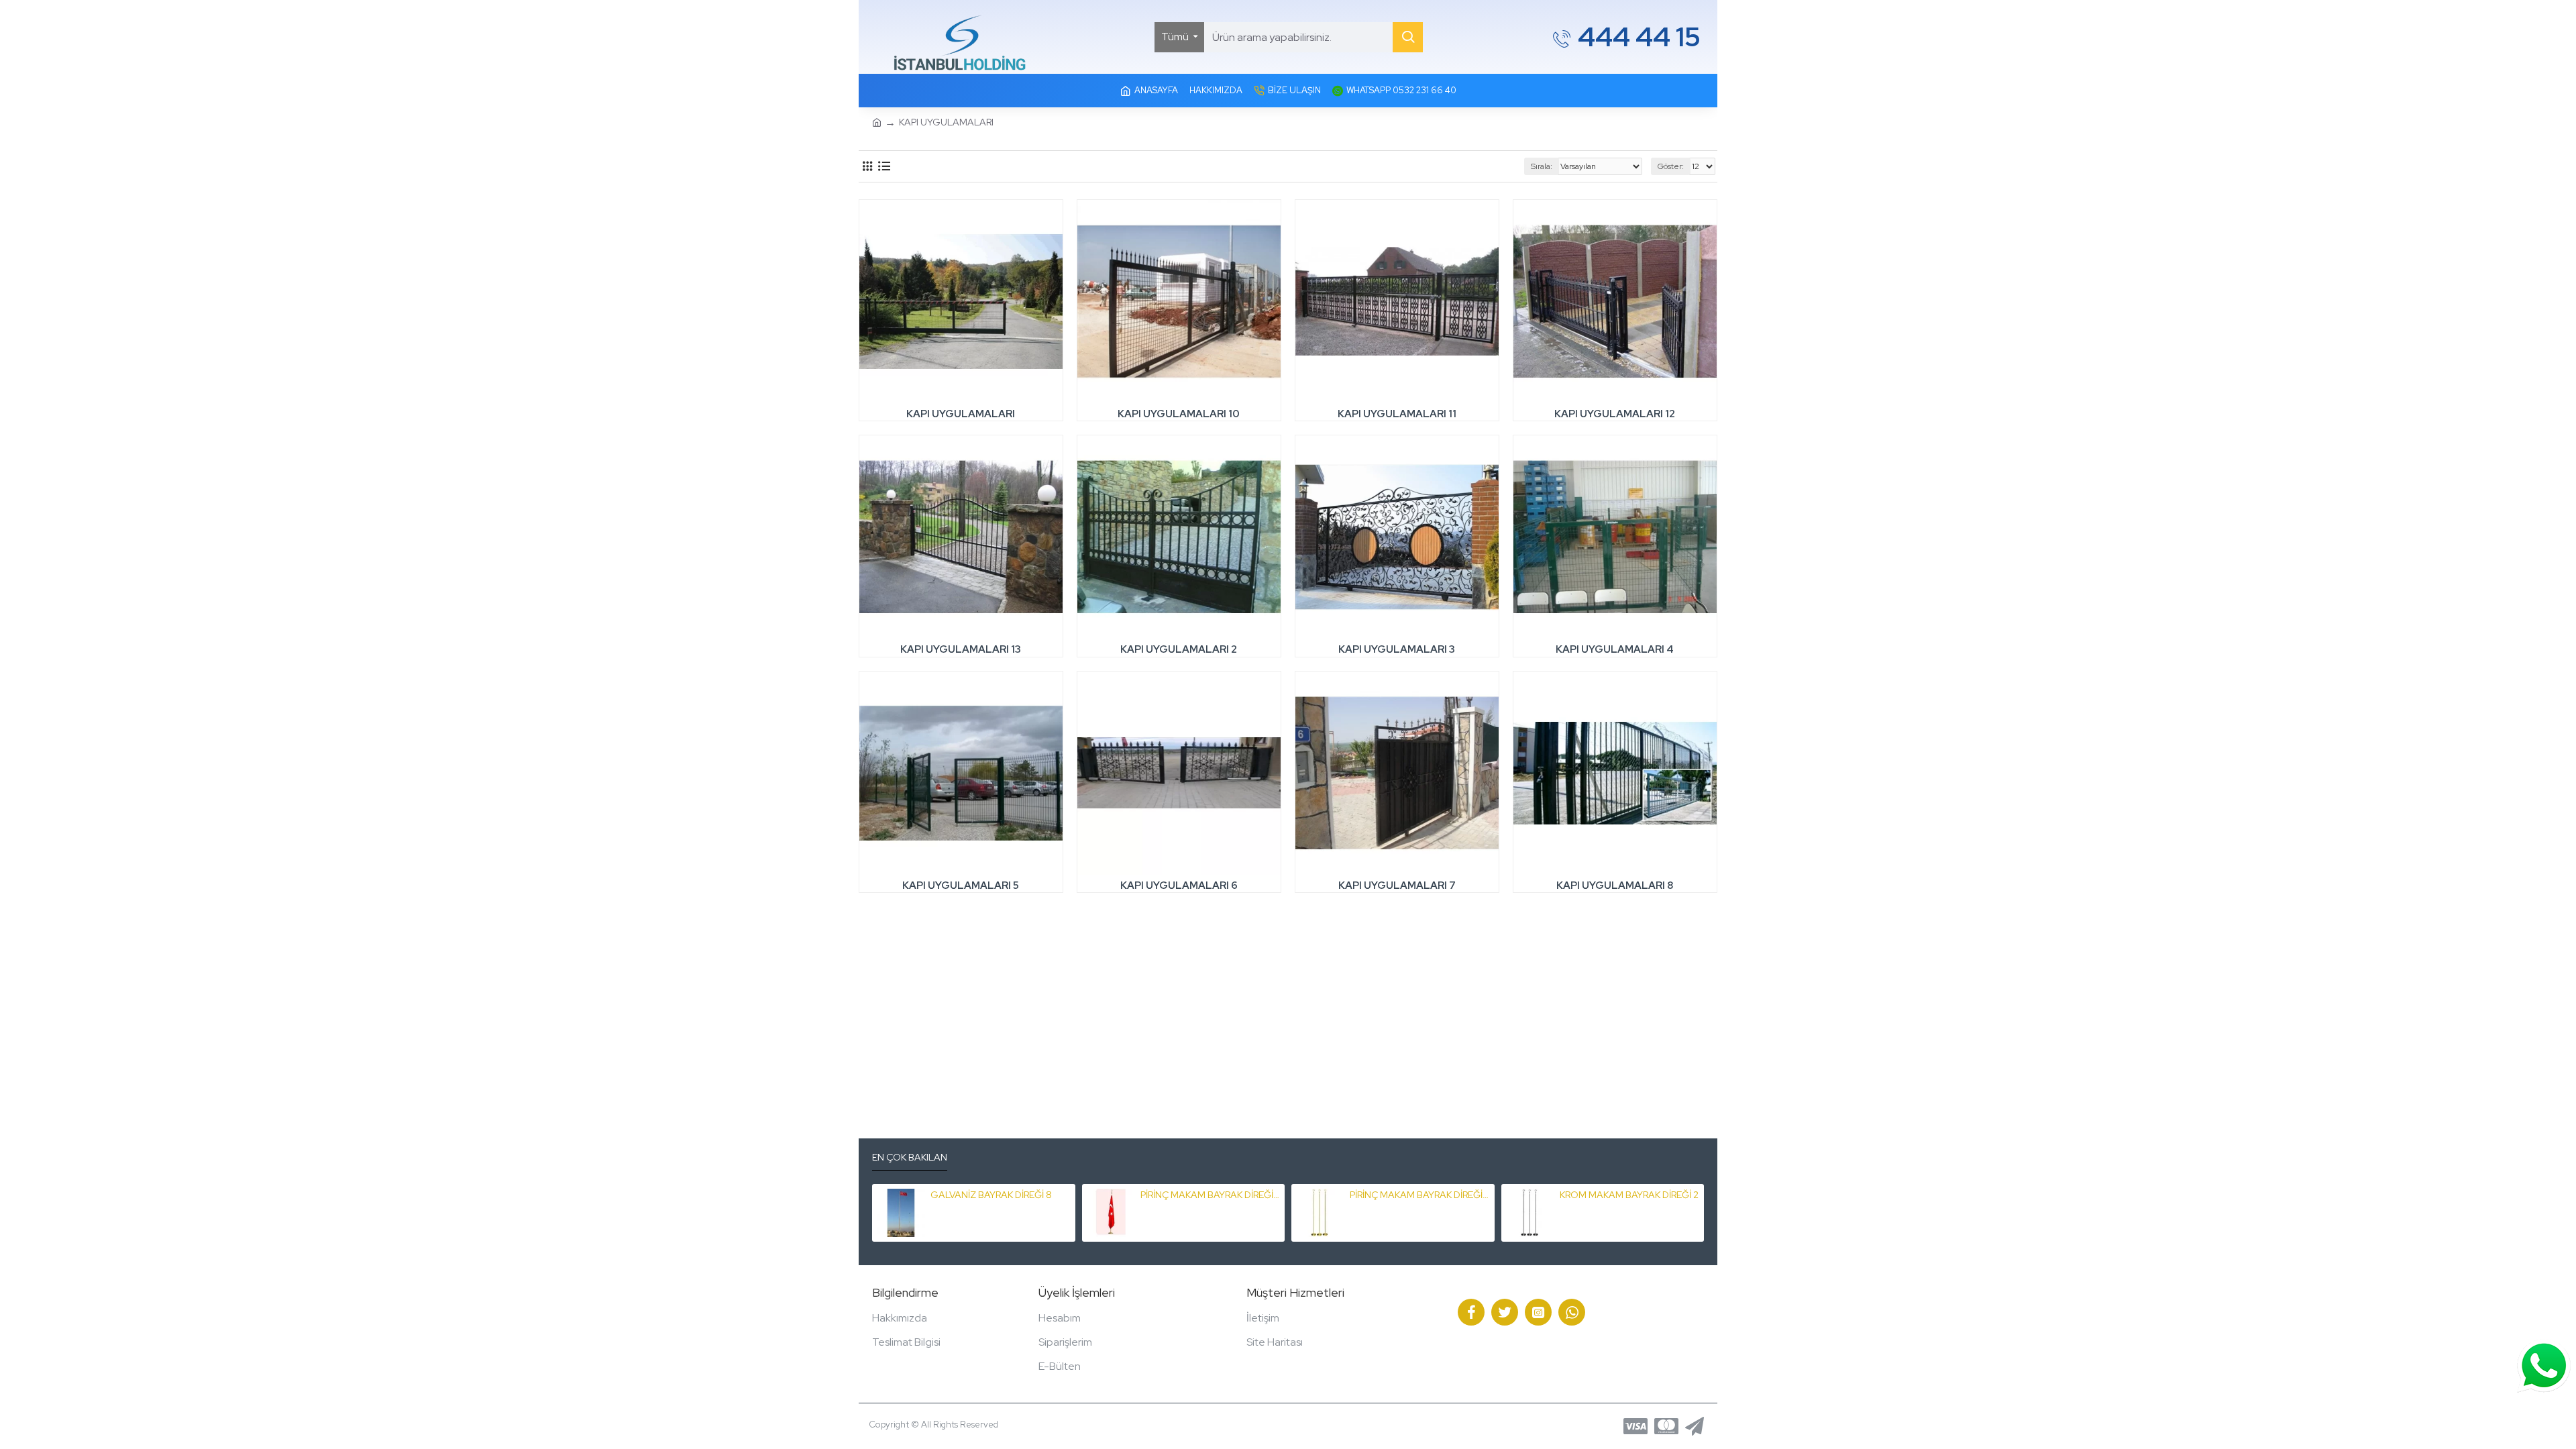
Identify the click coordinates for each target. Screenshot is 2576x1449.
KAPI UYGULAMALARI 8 (1615, 886)
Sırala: (1542, 166)
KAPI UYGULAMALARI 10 (1179, 414)
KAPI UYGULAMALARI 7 (1397, 886)
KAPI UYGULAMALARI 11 (1397, 414)
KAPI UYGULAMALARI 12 (1615, 414)
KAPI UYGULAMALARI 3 (1397, 650)
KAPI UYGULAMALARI (961, 414)
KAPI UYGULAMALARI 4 (1615, 650)
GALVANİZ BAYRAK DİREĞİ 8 (991, 1195)
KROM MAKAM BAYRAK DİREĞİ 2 (1629, 1195)
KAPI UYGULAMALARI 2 (1179, 650)
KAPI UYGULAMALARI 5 (961, 886)
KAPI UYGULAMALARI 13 (961, 650)
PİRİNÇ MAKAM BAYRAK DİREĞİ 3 (1210, 1195)
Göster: (1671, 166)
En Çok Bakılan (910, 1158)
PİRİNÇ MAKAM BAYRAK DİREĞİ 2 (1419, 1195)
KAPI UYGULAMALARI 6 (1179, 886)
